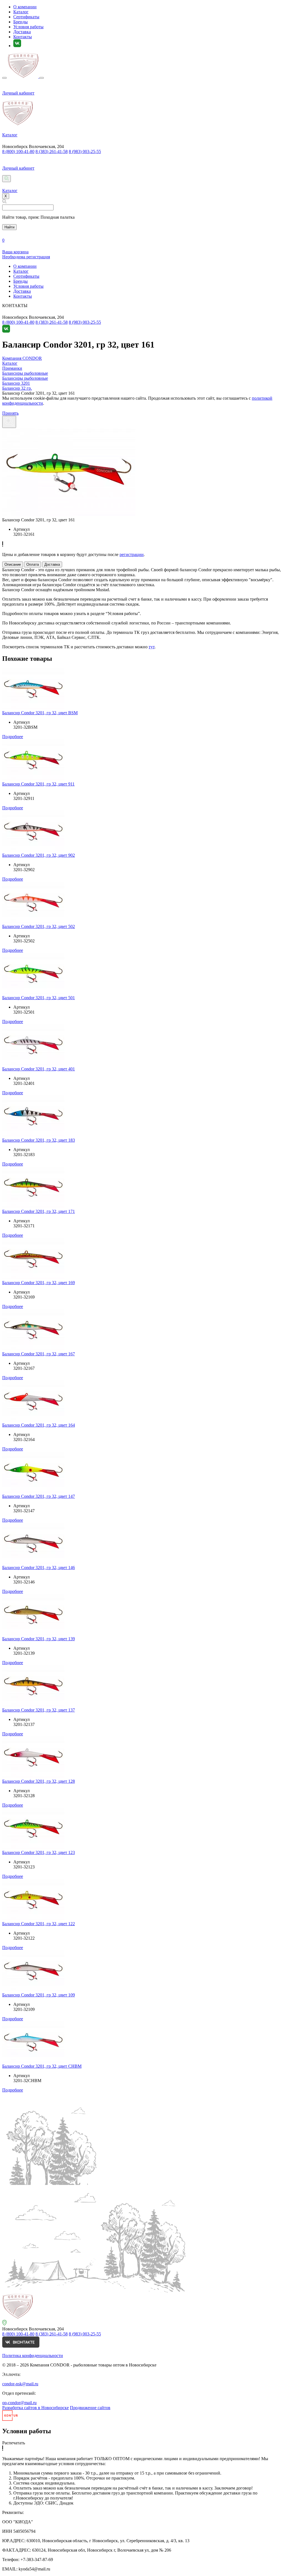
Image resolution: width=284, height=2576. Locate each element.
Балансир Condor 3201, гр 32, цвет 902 (39, 855)
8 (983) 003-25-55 (85, 151)
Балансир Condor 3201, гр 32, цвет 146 (39, 1568)
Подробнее (13, 737)
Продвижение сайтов (90, 2408)
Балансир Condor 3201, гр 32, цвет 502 (39, 926)
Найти (9, 227)
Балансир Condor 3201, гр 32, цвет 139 (39, 1639)
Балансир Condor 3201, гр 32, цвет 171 (39, 1211)
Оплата (33, 564)
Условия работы (28, 27)
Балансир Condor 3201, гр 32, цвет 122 (39, 1924)
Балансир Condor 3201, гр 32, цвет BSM (40, 713)
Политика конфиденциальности (33, 2356)
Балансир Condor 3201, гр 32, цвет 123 (39, 1852)
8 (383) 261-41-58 (52, 151)
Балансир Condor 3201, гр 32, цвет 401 (39, 1069)
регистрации (132, 554)
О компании (25, 7)
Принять (10, 413)
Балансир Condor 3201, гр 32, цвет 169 (39, 1283)
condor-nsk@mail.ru (20, 2384)
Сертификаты (26, 17)
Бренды (21, 22)
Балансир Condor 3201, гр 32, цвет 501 (39, 998)
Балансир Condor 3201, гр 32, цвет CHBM (42, 2066)
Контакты (23, 37)
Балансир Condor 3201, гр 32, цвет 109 (39, 1995)
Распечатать (14, 2443)
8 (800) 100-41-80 (18, 151)
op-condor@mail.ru (19, 2403)
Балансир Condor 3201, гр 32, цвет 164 (39, 1425)
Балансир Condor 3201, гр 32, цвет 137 (39, 1710)
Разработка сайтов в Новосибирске (35, 2408)
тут (152, 647)
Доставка (22, 32)
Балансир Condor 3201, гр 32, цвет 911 (38, 784)
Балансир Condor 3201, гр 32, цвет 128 (39, 1781)
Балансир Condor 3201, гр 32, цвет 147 (39, 1496)
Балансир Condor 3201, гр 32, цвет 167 (39, 1354)
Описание (13, 564)
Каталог (21, 12)
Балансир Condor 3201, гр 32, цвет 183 (39, 1140)
